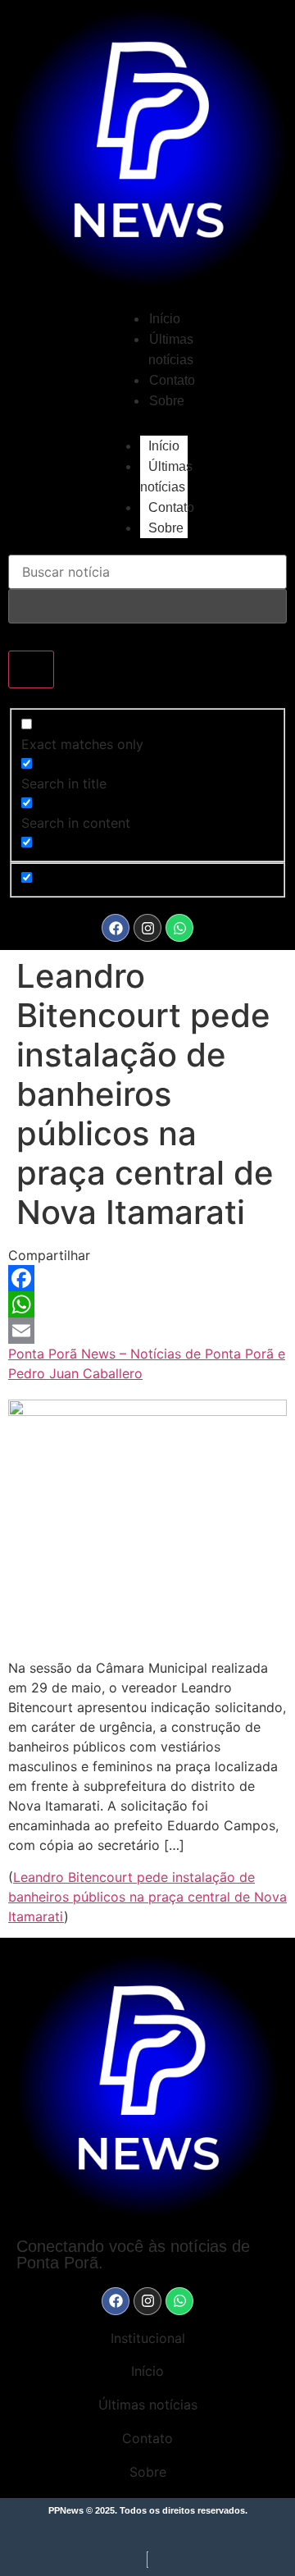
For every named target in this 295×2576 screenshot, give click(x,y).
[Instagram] (147, 928)
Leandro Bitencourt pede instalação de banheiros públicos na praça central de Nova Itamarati (147, 1897)
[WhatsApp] (147, 1304)
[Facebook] (116, 928)
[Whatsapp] (179, 928)
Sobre (167, 401)
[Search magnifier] (31, 669)
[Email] (147, 1331)
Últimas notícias (166, 477)
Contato (172, 380)
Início (165, 319)
